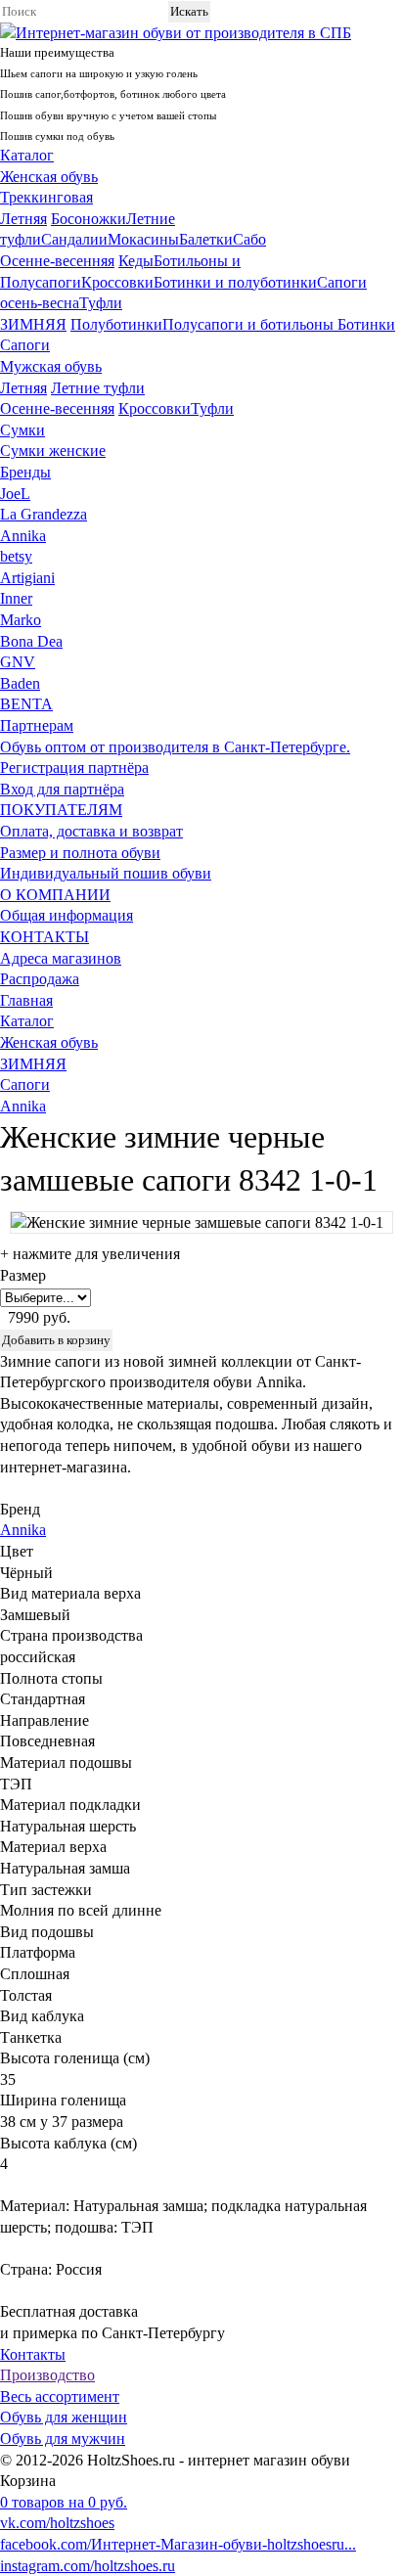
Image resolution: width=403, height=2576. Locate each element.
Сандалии (74, 239)
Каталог (27, 155)
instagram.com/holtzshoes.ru (88, 2566)
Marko (21, 620)
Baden (20, 683)
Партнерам (37, 725)
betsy (16, 556)
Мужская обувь (51, 366)
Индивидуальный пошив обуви (106, 873)
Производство (47, 2375)
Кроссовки (117, 282)
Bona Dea (31, 641)
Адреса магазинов (61, 958)
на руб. (64, 2502)
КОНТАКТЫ (45, 937)
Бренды (25, 472)
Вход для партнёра (62, 789)
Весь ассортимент (60, 2396)
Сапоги (25, 345)
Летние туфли (98, 388)
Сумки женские (53, 451)
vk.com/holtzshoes (57, 2523)
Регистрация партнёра (74, 768)
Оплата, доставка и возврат (91, 831)
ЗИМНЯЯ (33, 324)
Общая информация (67, 915)
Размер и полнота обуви (80, 853)
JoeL (15, 494)
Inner (16, 598)
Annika (23, 536)
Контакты (33, 2354)
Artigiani (27, 578)
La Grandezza (44, 514)
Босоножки (89, 219)
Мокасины (143, 239)
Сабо (249, 239)
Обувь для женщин (64, 2417)
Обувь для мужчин (63, 2439)
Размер (23, 1275)
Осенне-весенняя (57, 261)
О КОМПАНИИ (55, 895)
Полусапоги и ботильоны (250, 324)
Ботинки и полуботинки (235, 282)
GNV (18, 662)
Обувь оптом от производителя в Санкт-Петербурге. (175, 747)
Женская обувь (49, 177)
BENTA (26, 704)
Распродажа (40, 979)
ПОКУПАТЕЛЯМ (61, 810)
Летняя (23, 219)
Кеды (136, 261)
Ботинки (366, 324)
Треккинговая (46, 197)
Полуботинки (116, 324)
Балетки (206, 239)
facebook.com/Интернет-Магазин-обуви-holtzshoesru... (178, 2544)
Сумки (22, 430)
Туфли (101, 303)
